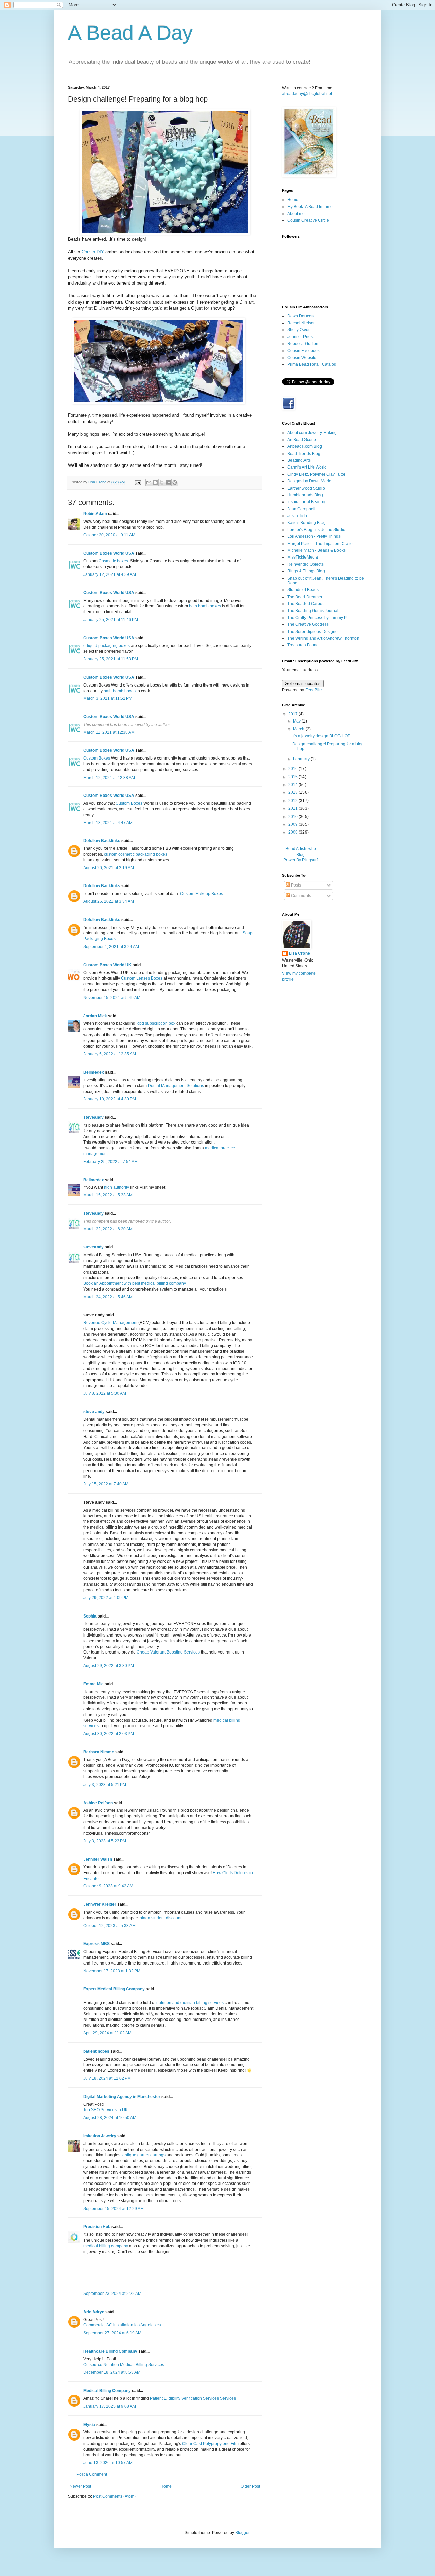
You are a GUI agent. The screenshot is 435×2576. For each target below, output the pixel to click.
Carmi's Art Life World (307, 467)
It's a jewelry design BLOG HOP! (322, 736)
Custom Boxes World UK (107, 965)
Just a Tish (297, 516)
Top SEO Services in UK (106, 2110)
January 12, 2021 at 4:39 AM (110, 574)
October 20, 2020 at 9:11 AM (109, 535)
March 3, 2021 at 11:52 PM (108, 698)
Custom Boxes (97, 758)
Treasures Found (303, 645)
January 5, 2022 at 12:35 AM (110, 1054)
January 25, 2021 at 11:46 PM (111, 620)
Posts (295, 885)
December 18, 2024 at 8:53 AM (112, 2372)
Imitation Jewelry (100, 2136)
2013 (293, 792)
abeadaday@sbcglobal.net (307, 94)
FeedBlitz (314, 690)
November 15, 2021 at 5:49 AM (112, 998)
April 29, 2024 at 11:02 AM (107, 2033)
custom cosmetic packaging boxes (136, 854)
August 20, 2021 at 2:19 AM (109, 868)
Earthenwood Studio (306, 488)
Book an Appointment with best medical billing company (135, 1283)
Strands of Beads (303, 590)
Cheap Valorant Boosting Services (168, 1652)
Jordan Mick (95, 1016)
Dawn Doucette (301, 316)
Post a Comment (92, 2474)
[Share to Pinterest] (175, 482)
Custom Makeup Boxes (202, 894)
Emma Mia (93, 1684)
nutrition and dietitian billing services (190, 2003)
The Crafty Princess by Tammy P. (317, 618)
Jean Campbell (301, 509)
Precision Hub (97, 2227)
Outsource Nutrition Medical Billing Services (124, 2365)
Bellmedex (94, 1072)
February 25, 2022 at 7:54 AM (110, 1162)
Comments (300, 896)
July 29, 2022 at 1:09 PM (106, 1598)
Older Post (250, 2486)
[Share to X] (162, 482)
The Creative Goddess (308, 624)
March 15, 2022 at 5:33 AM (108, 1195)
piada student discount (161, 1918)
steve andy (94, 1412)
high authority (117, 1187)
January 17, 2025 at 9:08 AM (110, 2406)
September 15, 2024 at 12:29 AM (114, 2209)
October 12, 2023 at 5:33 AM (109, 1926)
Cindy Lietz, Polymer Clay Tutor (316, 474)
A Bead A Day (130, 33)
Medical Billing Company (107, 2391)
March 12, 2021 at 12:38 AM (109, 778)
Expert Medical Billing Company (114, 1989)
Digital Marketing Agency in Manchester (122, 2097)
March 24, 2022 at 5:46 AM (108, 1297)
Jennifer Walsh (98, 1859)
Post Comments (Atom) (114, 2496)
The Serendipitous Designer (313, 632)
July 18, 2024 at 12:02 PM (107, 2078)
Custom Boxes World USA (109, 553)
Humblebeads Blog (305, 495)
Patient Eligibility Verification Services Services (193, 2398)
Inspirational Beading (307, 502)
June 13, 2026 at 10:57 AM (108, 2463)
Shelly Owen (299, 330)
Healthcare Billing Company (110, 2351)
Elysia (89, 2425)
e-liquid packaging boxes (107, 646)
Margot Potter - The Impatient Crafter (321, 544)
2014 (293, 785)
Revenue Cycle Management (110, 1323)
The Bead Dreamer (305, 597)
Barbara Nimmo (99, 1752)
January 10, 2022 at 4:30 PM (110, 1099)
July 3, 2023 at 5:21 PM (105, 1785)
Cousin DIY (93, 252)
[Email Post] (138, 482)
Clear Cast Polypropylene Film (210, 2444)
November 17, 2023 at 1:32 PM (112, 1971)
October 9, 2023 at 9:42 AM (108, 1886)
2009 (293, 824)
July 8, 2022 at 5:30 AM (105, 1393)
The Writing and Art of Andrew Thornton (323, 638)
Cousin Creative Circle (308, 220)
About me (296, 214)
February (302, 759)
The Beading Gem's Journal (313, 611)
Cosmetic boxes (113, 561)
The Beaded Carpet (305, 604)
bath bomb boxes (205, 606)
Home (166, 2486)
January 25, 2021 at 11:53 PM (111, 659)
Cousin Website (302, 358)
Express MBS (97, 1944)
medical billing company (106, 2246)
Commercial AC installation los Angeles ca (122, 2325)
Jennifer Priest (300, 337)
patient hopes (96, 2051)
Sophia (90, 1616)
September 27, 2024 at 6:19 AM (112, 2333)
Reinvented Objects (305, 564)
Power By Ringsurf (301, 860)
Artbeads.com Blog (305, 446)
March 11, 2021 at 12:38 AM (109, 732)
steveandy (93, 1117)
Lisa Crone (299, 953)
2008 (293, 832)
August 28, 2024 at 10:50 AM (110, 2118)
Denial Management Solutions (176, 1086)
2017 (293, 714)
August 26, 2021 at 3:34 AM (109, 901)
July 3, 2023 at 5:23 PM (105, 1841)
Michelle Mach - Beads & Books (316, 550)
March (299, 729)
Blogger (242, 2533)
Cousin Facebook (303, 351)
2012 (293, 801)
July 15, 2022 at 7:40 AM (106, 1484)
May (297, 721)
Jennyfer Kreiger (100, 1904)
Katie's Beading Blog (306, 523)
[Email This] (149, 482)
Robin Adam (95, 514)
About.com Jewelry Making (312, 433)
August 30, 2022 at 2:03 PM (109, 1734)
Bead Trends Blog (304, 454)
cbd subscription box (156, 1023)
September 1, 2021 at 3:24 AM (111, 947)
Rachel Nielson (301, 323)
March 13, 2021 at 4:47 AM (108, 823)
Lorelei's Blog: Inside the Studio (316, 530)
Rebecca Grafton (303, 344)
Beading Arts (299, 460)
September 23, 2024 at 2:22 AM (112, 2294)
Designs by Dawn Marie (309, 481)
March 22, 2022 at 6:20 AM (108, 1229)
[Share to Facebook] (168, 482)
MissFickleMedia (303, 557)
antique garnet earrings (144, 2155)
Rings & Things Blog (306, 571)
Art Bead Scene (302, 440)
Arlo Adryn (94, 2312)
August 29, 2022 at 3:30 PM (109, 1666)
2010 (293, 817)
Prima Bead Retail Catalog (312, 364)
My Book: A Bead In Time (310, 207)
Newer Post (80, 2486)
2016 (293, 769)
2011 (293, 808)
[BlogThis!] (155, 482)
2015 (293, 777)
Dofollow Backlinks (102, 841)
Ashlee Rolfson (98, 1803)
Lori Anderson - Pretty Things (314, 536)
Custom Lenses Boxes (142, 978)
